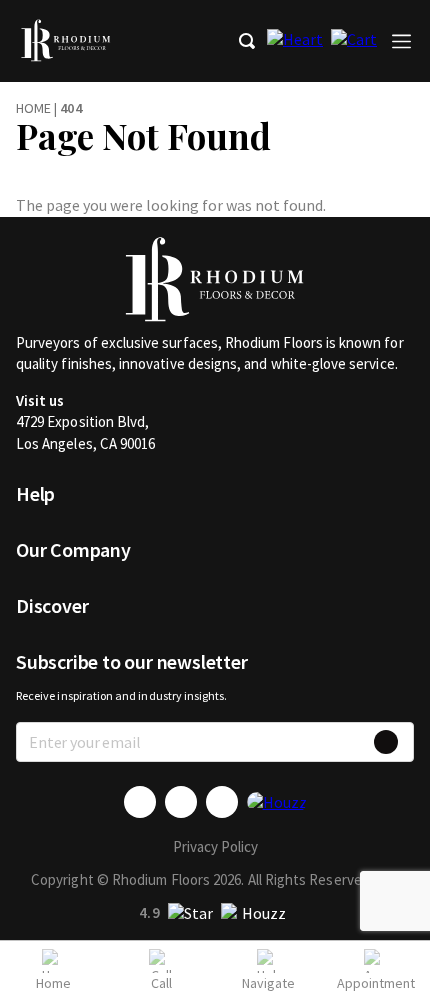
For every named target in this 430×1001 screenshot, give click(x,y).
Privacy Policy (215, 846)
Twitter (181, 802)
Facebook (140, 802)
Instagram (222, 802)
